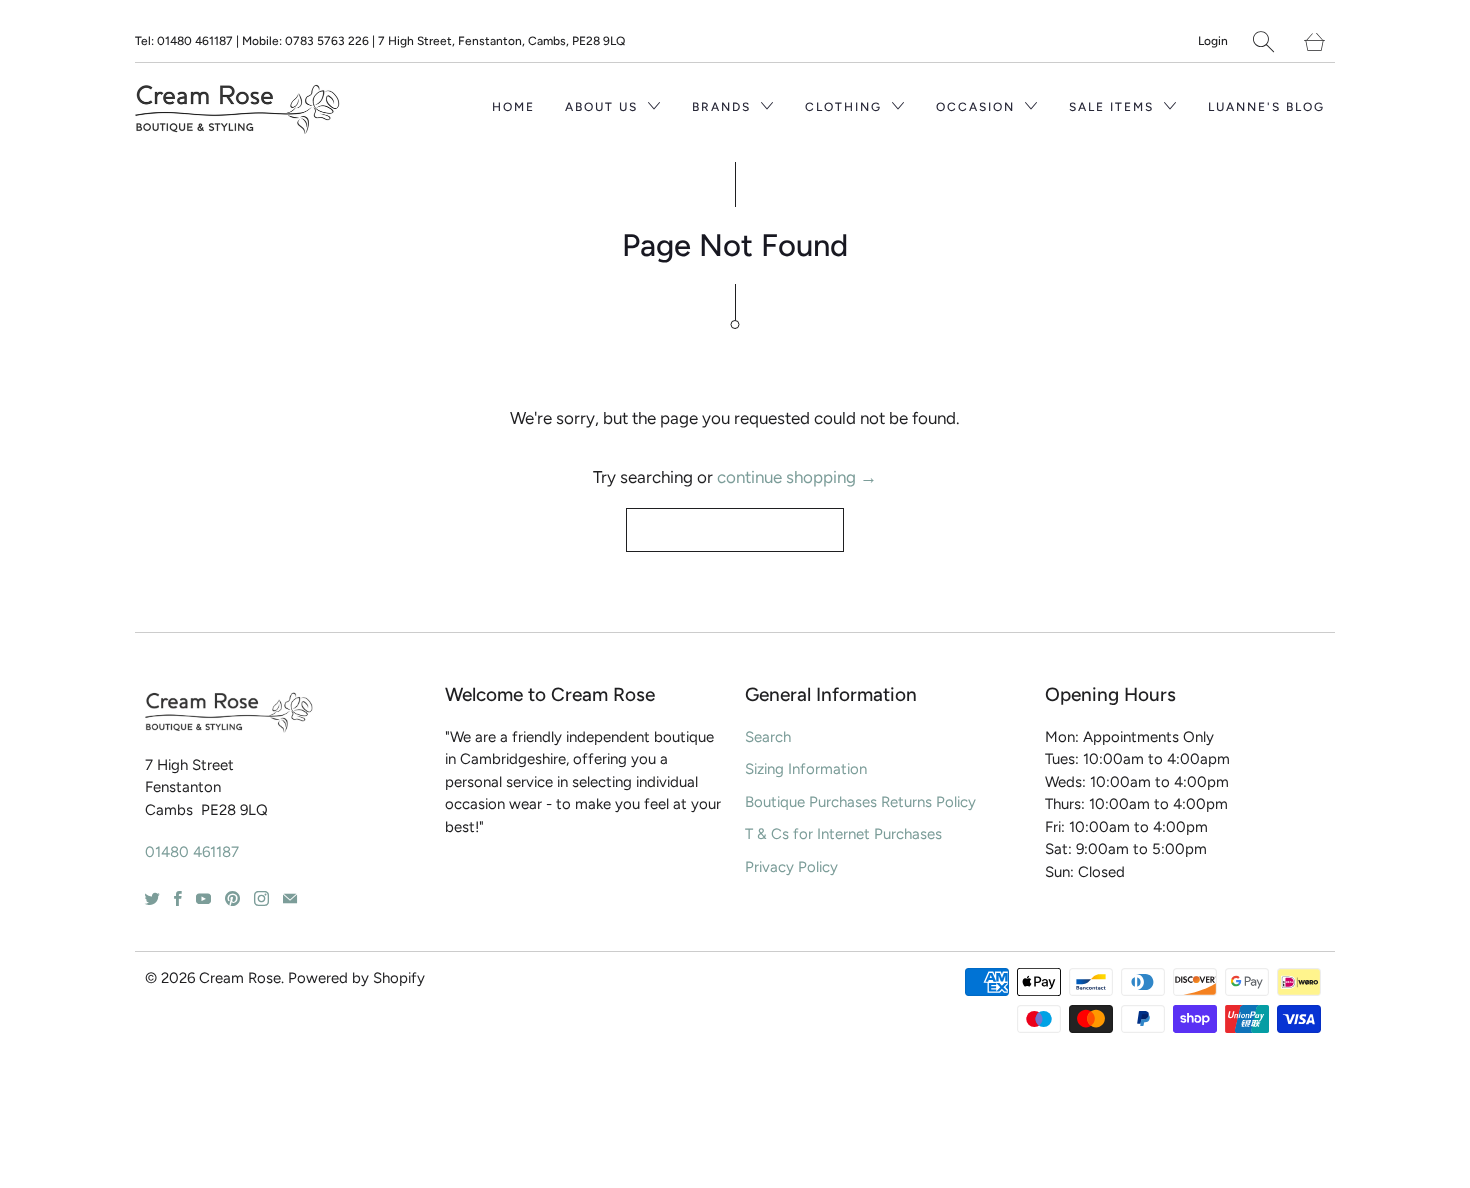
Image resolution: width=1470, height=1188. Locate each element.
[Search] (1263, 41)
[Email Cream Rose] (290, 898)
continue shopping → (797, 477)
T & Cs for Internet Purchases (843, 834)
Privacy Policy (791, 867)
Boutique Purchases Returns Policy (860, 802)
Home (513, 107)
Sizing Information (806, 769)
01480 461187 (192, 852)
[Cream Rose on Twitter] (152, 898)
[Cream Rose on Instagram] (261, 898)
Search (768, 737)
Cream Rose (240, 978)
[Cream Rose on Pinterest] (232, 898)
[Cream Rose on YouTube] (203, 898)
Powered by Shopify (356, 978)
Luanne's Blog (1266, 107)
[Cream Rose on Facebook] (178, 898)
